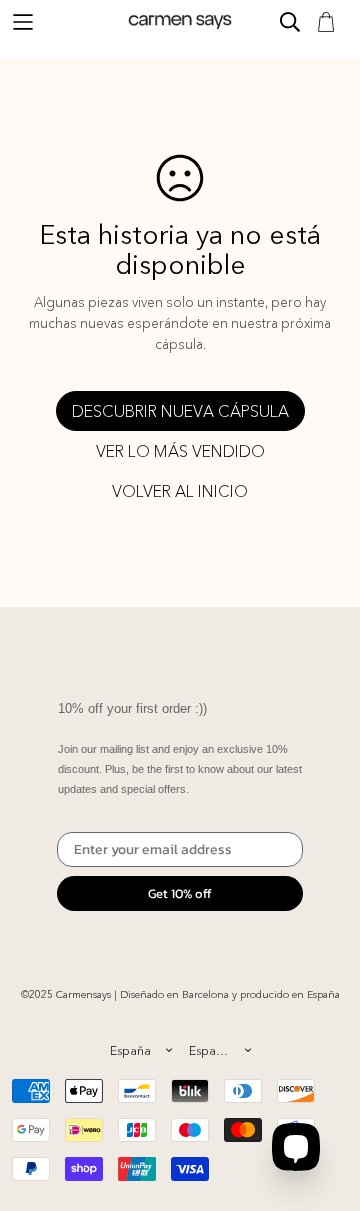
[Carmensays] (180, 21)
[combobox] (140, 1050)
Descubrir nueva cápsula (180, 411)
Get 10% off (180, 893)
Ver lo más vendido (180, 451)
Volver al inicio (180, 491)
